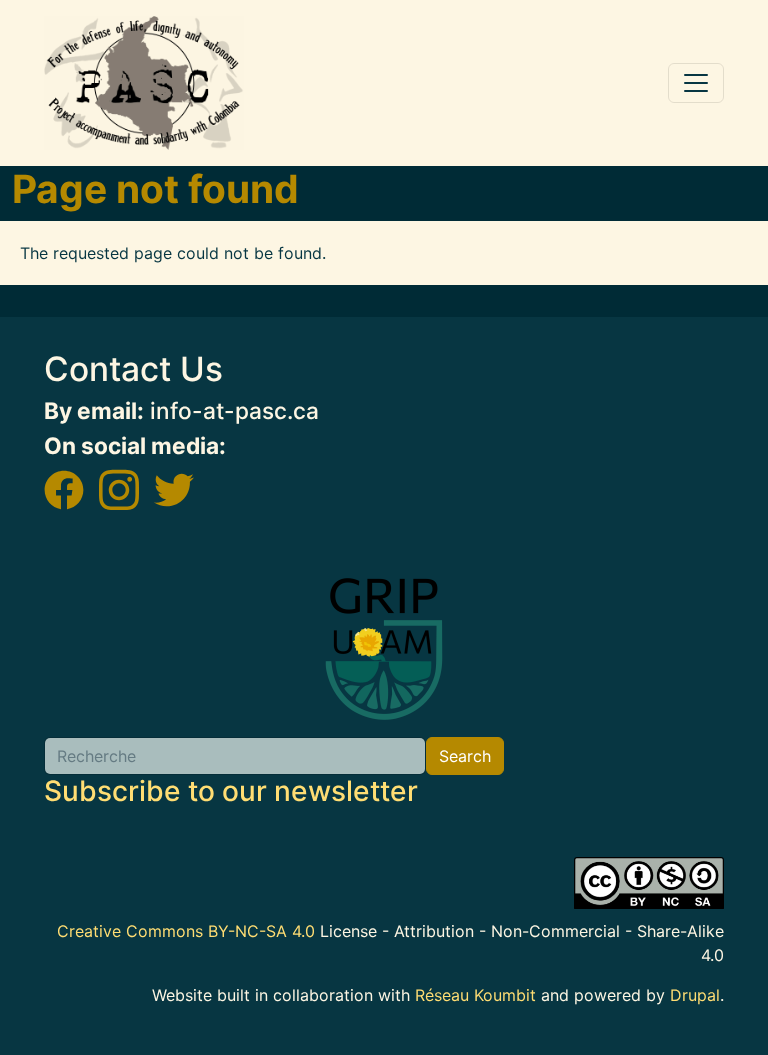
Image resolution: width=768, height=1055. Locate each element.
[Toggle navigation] (696, 83)
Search (465, 756)
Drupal (695, 995)
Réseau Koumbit (475, 995)
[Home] (144, 83)
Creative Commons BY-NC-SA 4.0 (186, 931)
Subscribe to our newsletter (231, 791)
